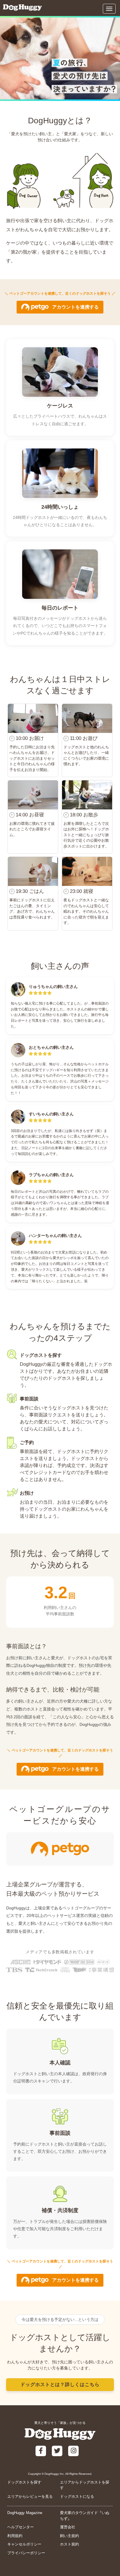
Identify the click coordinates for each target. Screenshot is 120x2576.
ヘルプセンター (21, 2527)
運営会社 (68, 2527)
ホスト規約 (69, 2544)
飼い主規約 (69, 2536)
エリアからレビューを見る (30, 2496)
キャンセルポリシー (24, 2544)
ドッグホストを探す (24, 2482)
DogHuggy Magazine (25, 2513)
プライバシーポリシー (26, 2553)
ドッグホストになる (77, 2496)
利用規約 (15, 2536)
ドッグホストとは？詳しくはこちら (60, 2384)
